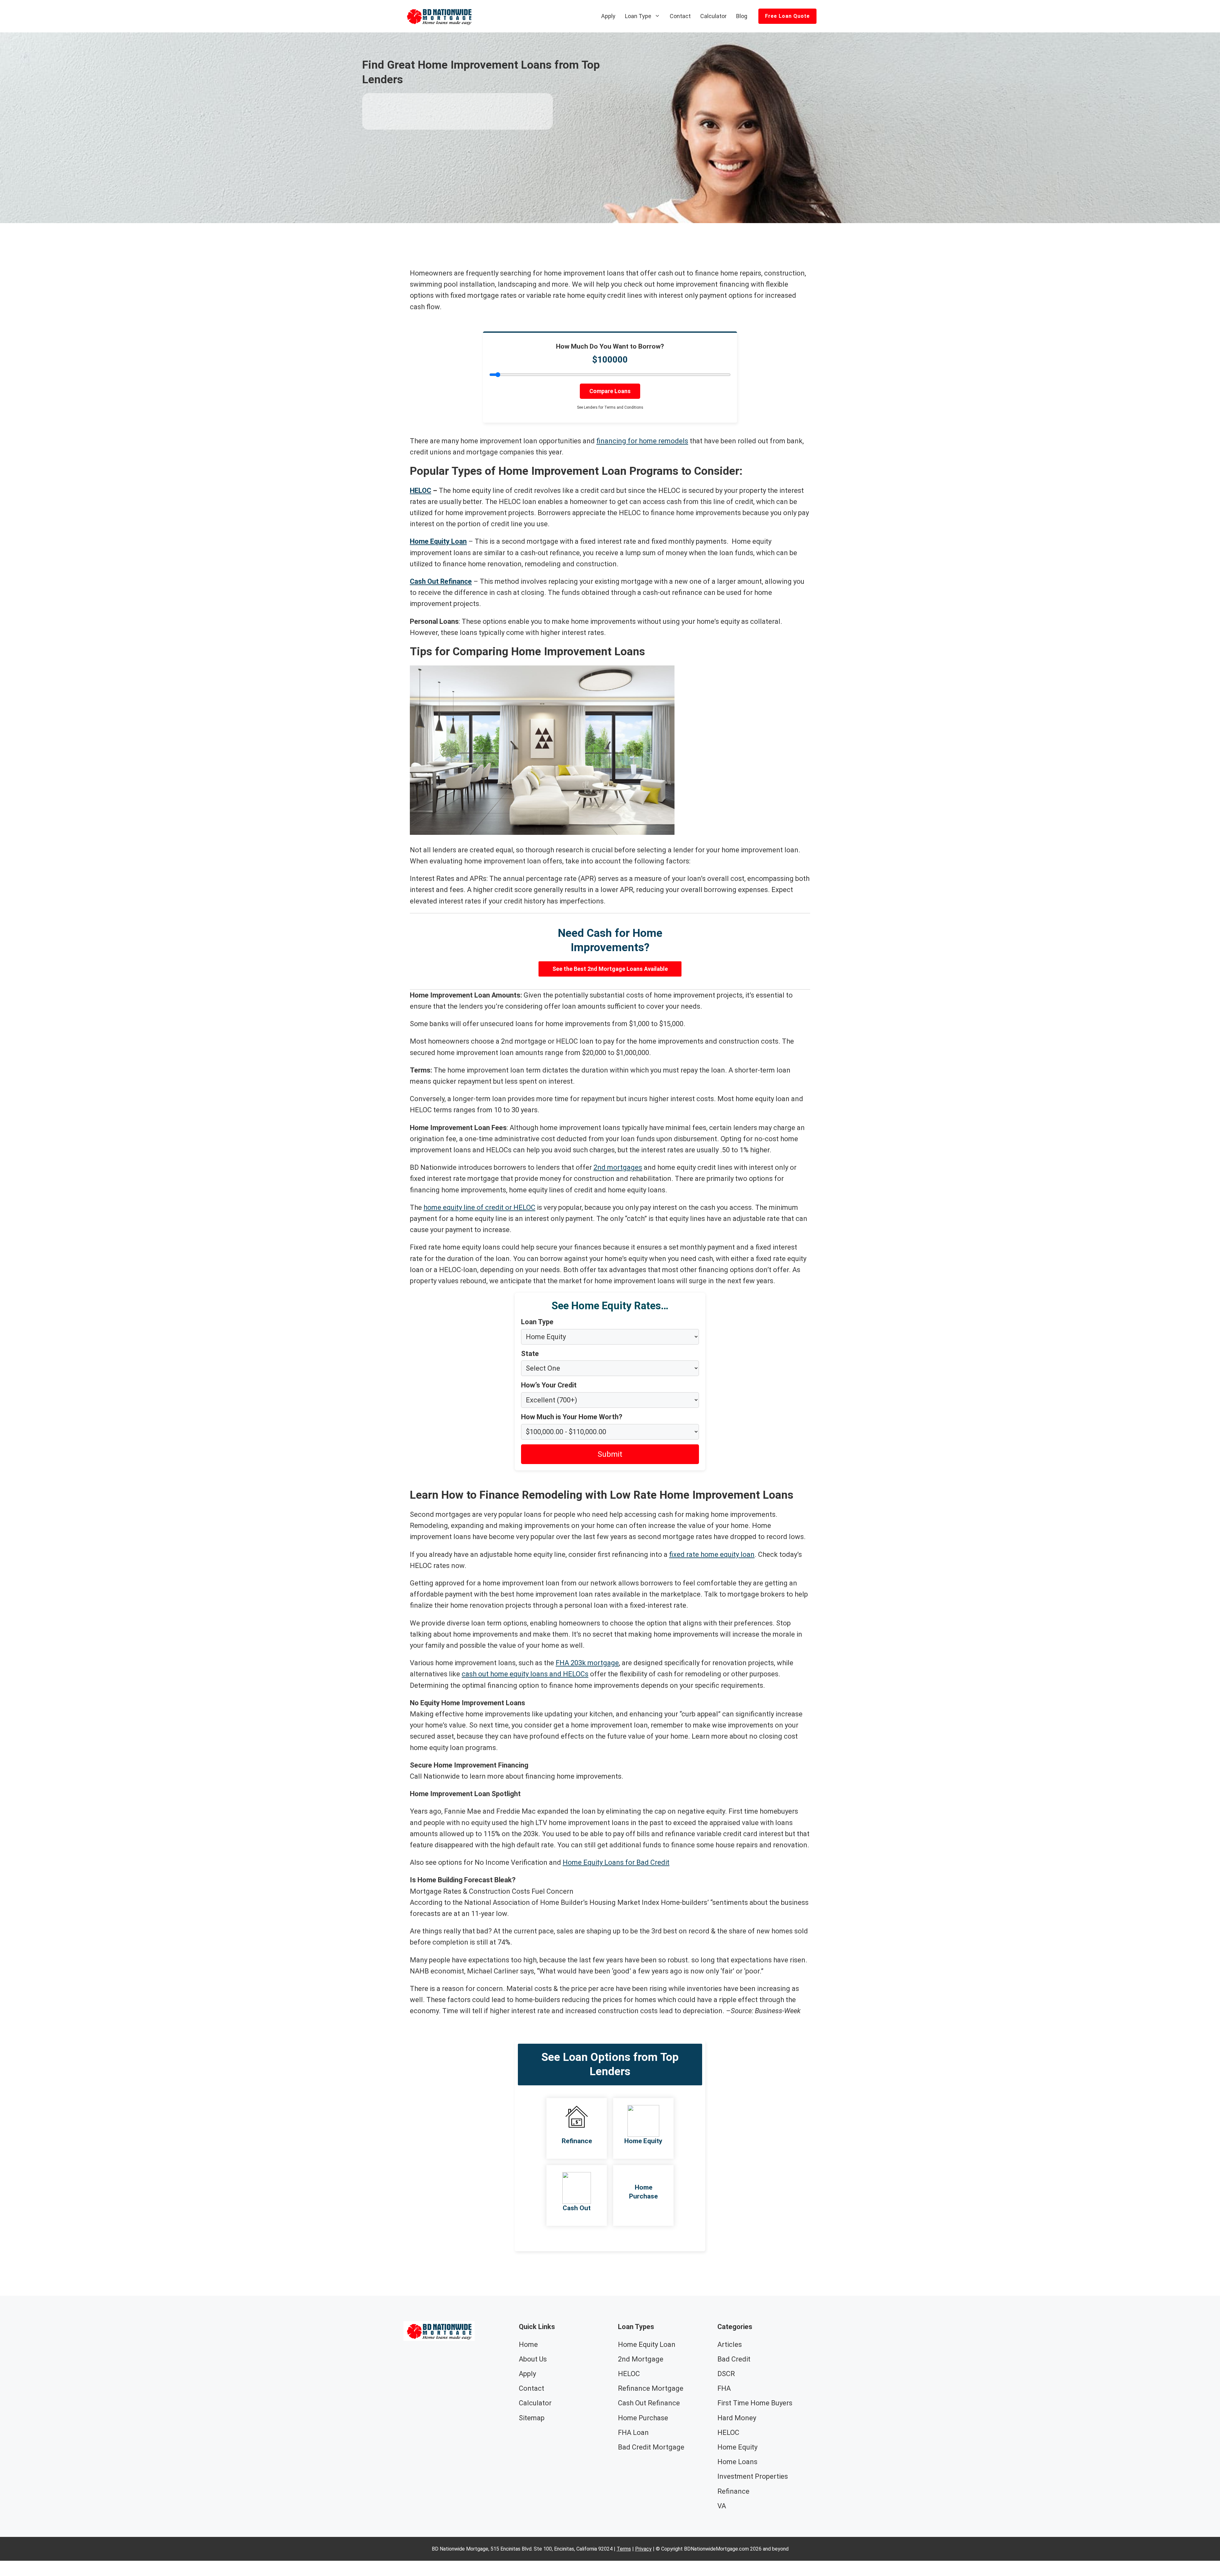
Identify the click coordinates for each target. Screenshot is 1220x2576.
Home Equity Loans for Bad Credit (616, 1862)
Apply (608, 16)
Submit (610, 1454)
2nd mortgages (618, 1167)
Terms (624, 2549)
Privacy (643, 2549)
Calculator (713, 16)
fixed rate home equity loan (712, 1554)
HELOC (420, 491)
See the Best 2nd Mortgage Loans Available (610, 969)
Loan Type (638, 16)
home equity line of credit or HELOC (479, 1207)
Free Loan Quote (787, 16)
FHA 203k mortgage (587, 1663)
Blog (742, 16)
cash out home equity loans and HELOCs (525, 1674)
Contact (680, 16)
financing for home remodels (642, 441)
